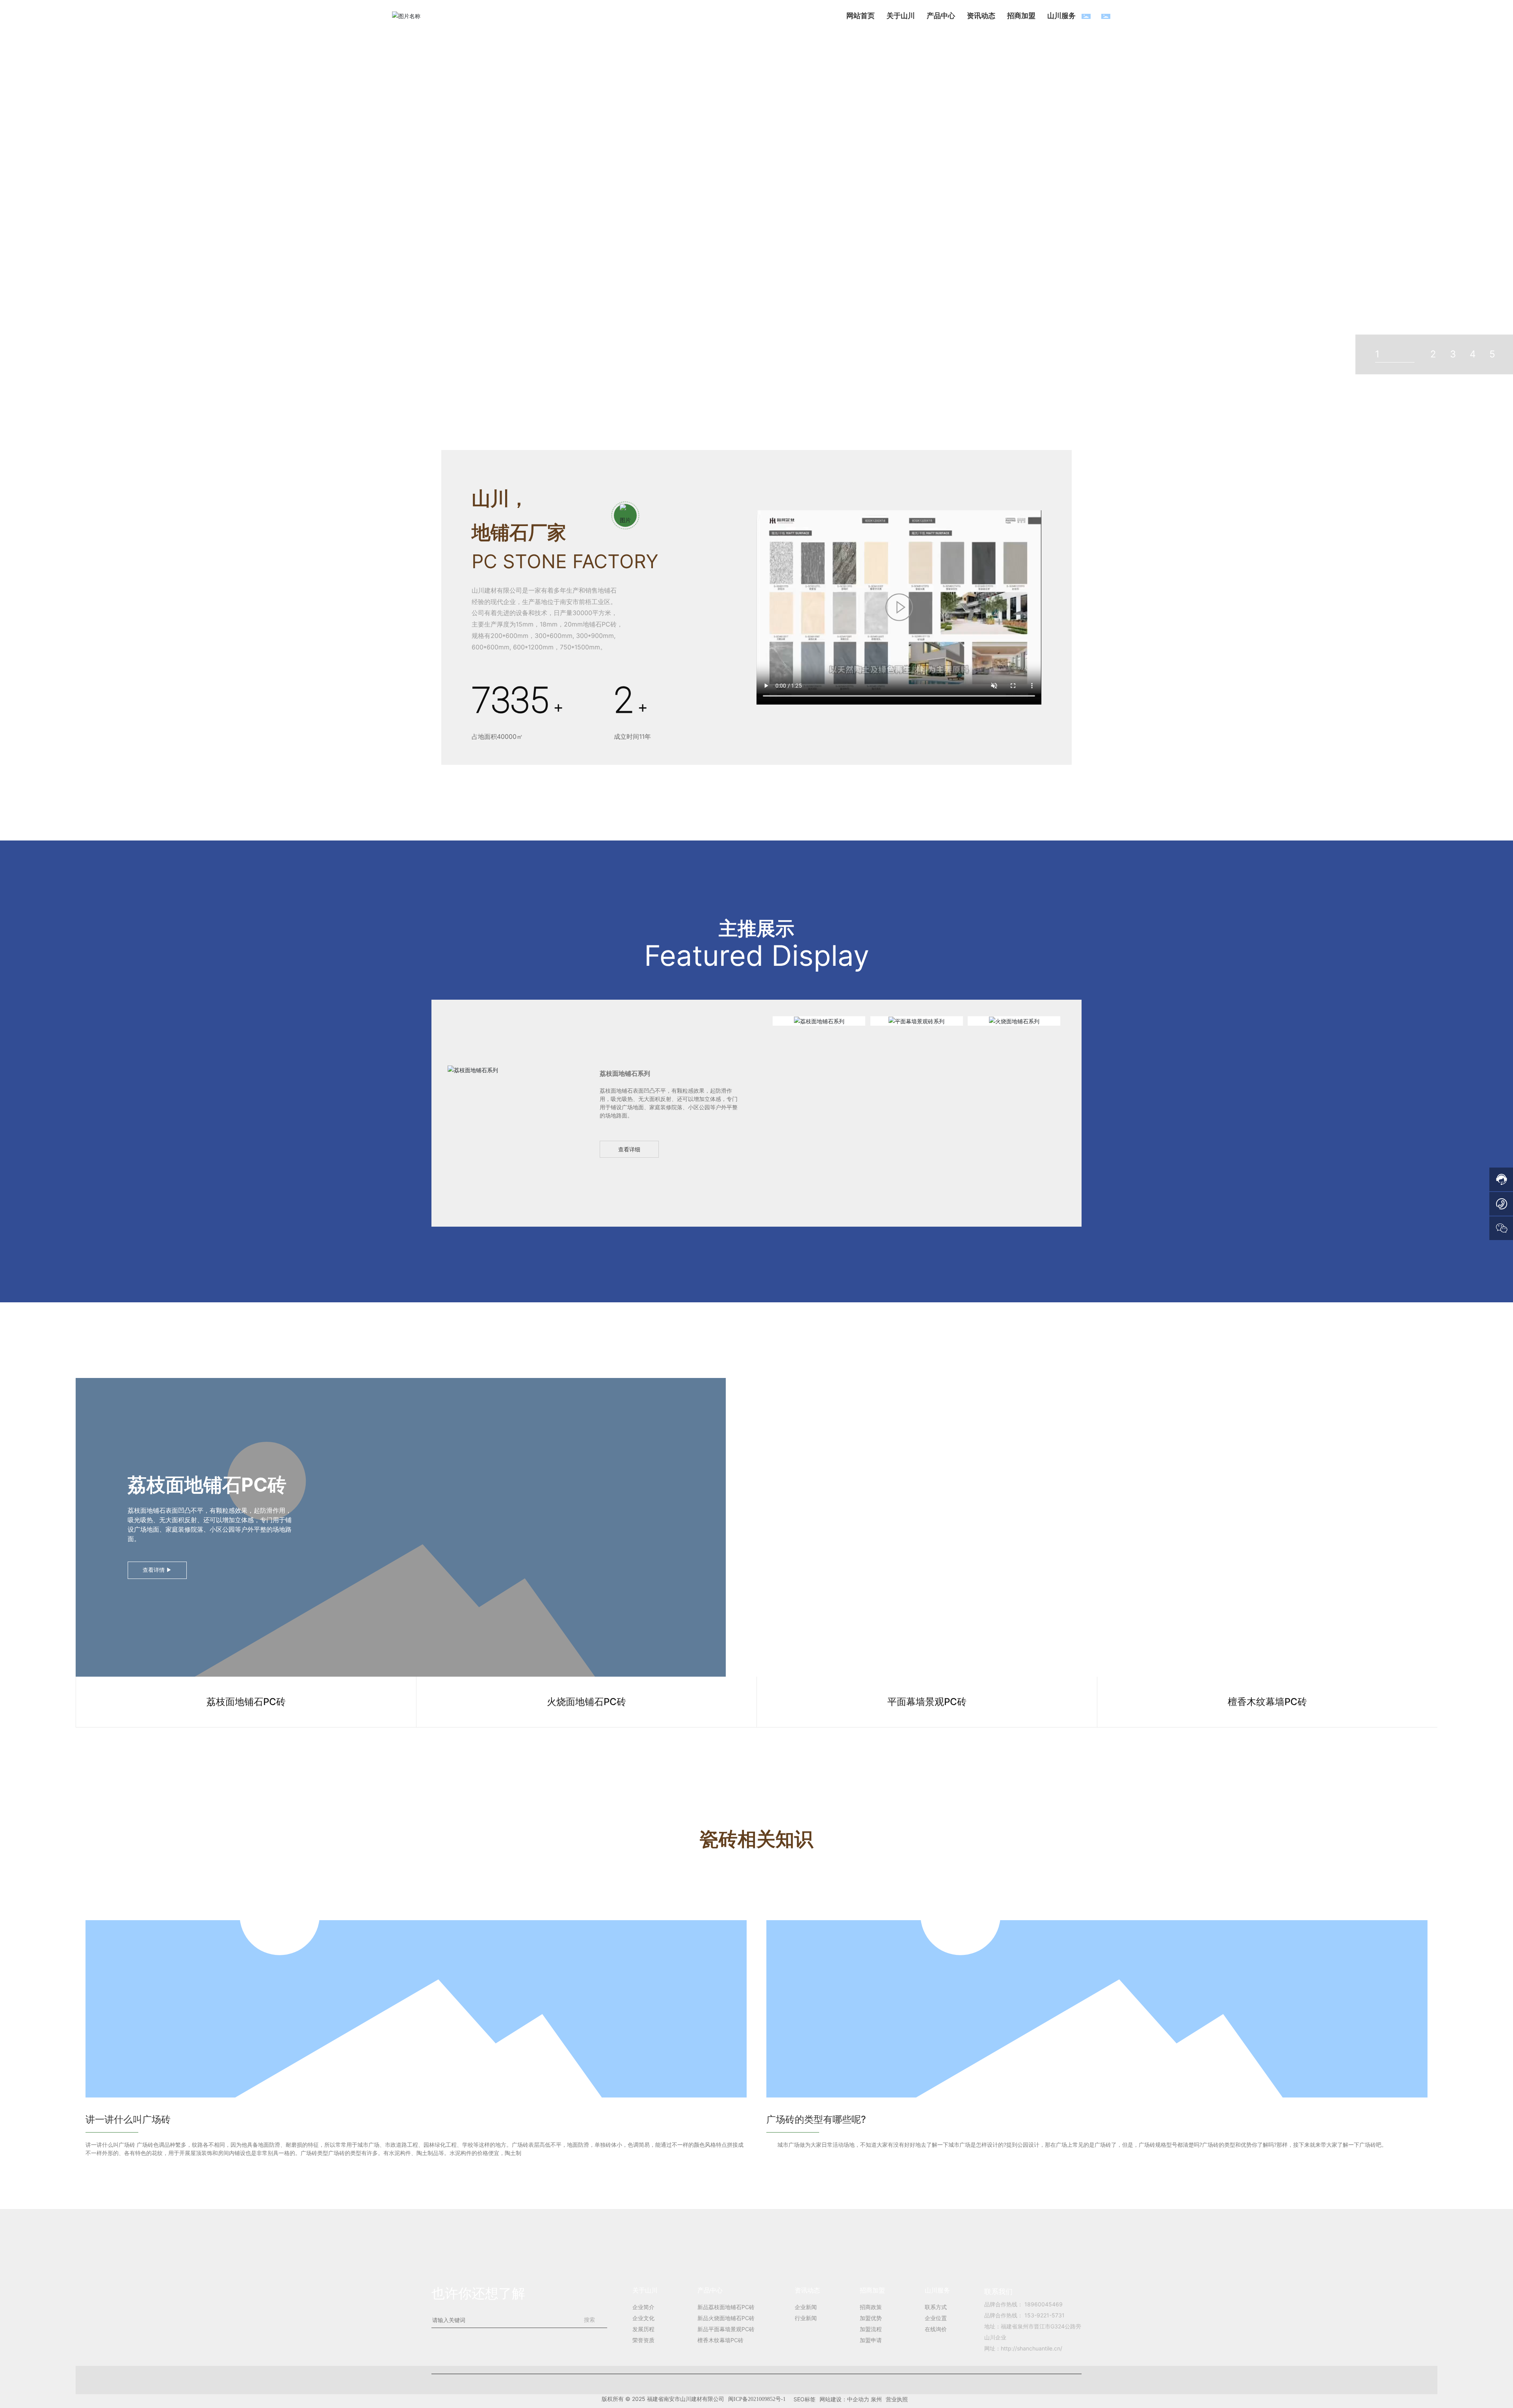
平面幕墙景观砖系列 (916, 1021)
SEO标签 (805, 2399)
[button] (1370, 177)
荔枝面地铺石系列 (819, 1021)
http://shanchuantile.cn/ (1032, 2348)
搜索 (589, 2320)
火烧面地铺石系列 (1014, 1021)
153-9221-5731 (1045, 2315)
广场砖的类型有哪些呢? (816, 2119)
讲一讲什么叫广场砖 (128, 2119)
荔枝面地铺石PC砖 (207, 1485)
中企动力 (858, 2399)
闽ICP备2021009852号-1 (757, 2399)
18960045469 (1044, 2304)
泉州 (876, 2399)
